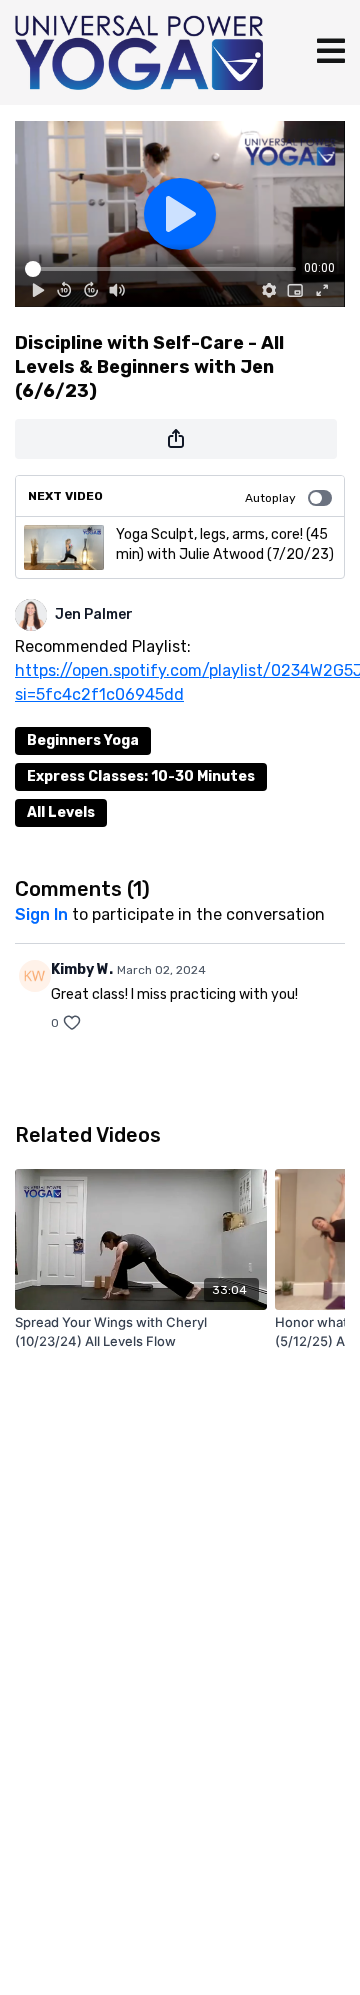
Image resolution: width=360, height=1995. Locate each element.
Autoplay (270, 498)
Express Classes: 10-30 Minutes (141, 776)
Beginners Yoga (83, 740)
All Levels (61, 812)
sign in (41, 914)
